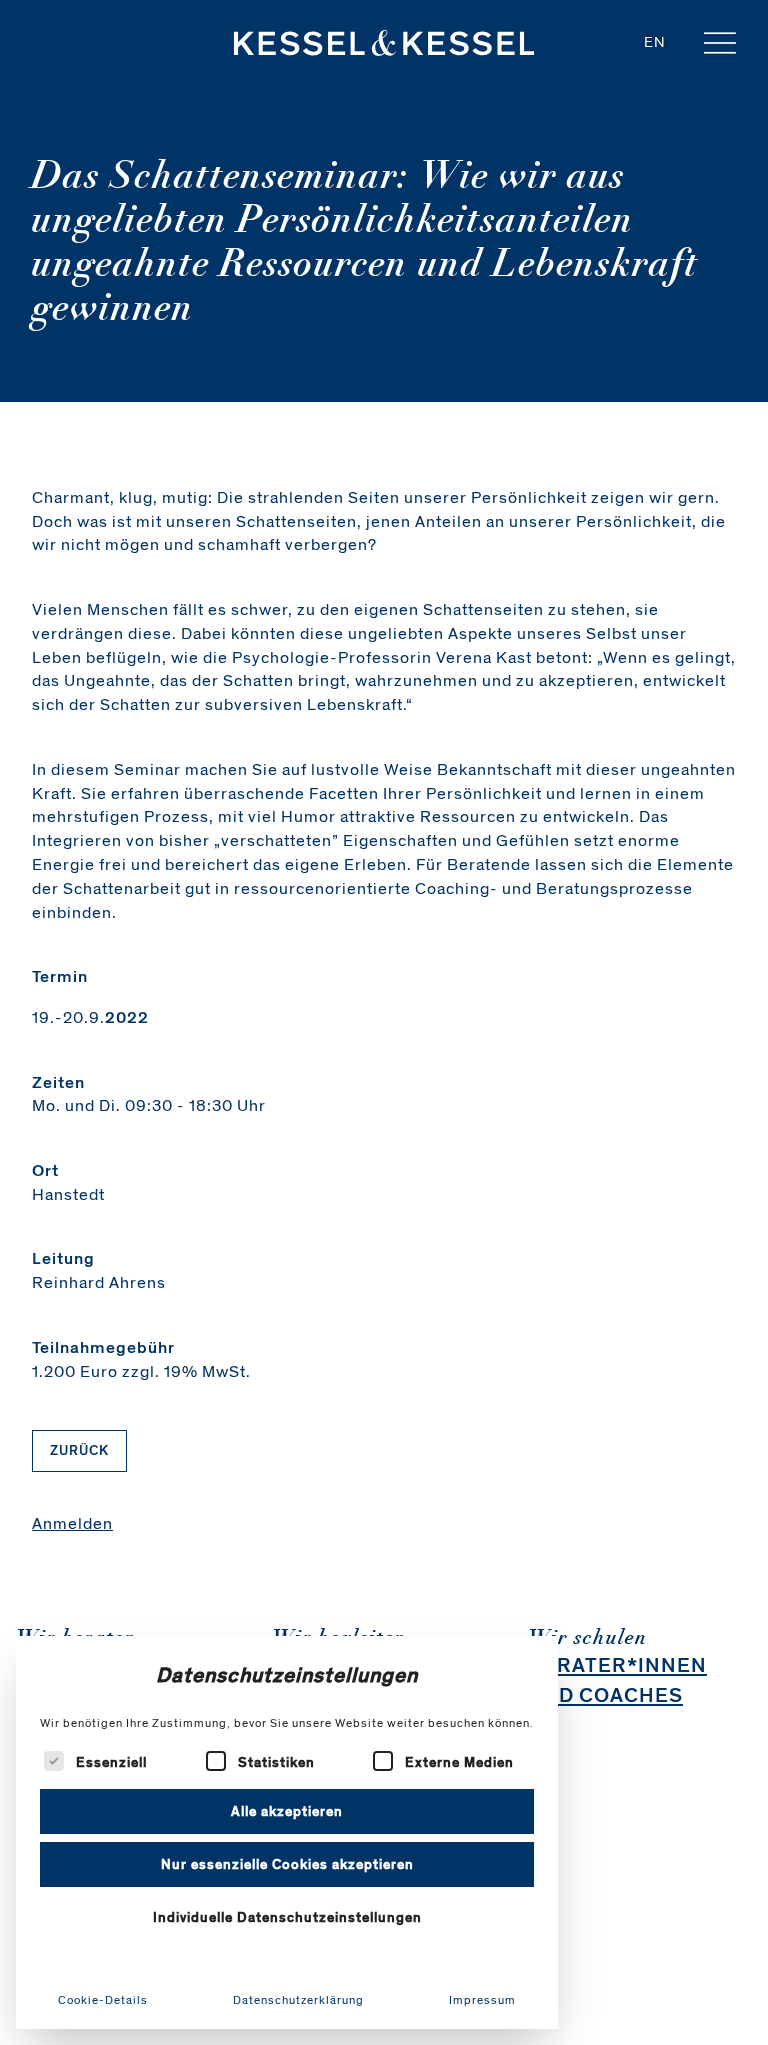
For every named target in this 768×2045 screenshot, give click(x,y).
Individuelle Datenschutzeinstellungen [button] (287, 1917)
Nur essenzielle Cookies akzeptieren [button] (287, 1864)
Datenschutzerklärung (298, 2000)
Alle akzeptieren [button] (287, 1811)
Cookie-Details (103, 2000)
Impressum (482, 2000)
